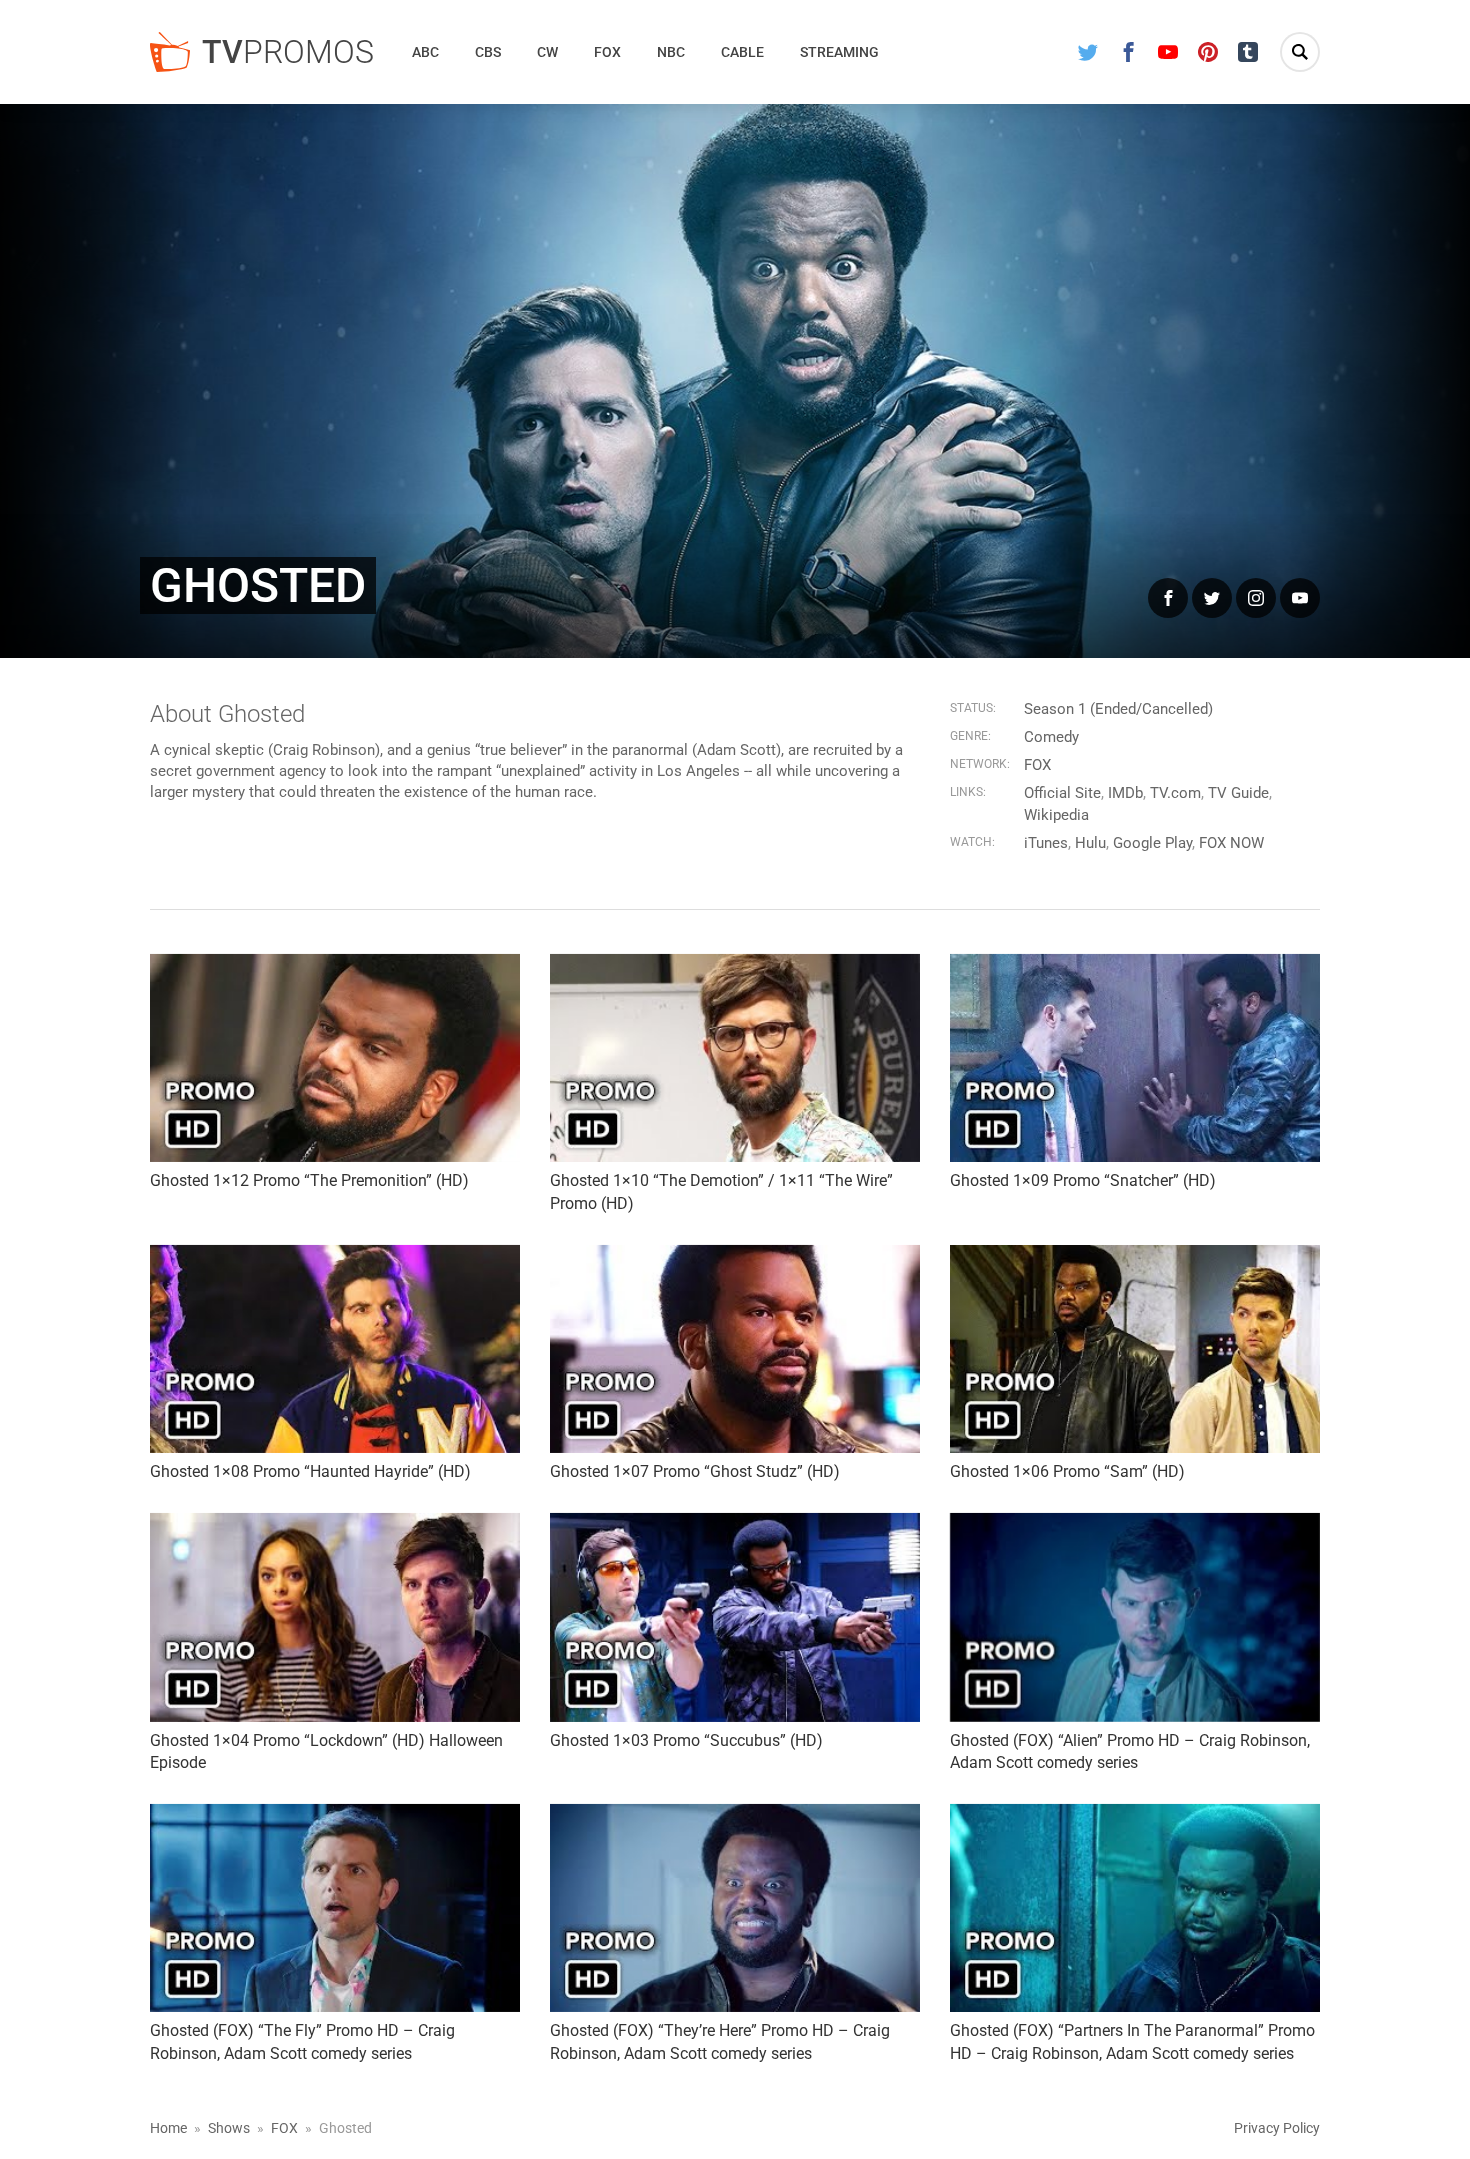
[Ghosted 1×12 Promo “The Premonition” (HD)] (335, 1058)
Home (168, 2128)
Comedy (1051, 737)
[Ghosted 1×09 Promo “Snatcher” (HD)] (1135, 1058)
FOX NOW (1231, 843)
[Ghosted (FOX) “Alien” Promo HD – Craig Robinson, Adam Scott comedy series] (1135, 1617)
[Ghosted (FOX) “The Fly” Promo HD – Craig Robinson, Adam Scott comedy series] (335, 1908)
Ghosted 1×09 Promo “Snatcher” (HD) (1083, 1180)
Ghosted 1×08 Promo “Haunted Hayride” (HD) (310, 1471)
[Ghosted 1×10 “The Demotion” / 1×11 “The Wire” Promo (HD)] (735, 1058)
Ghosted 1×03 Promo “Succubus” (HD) (686, 1740)
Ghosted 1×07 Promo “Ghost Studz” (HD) (695, 1471)
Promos (288, 52)
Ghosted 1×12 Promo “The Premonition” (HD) (309, 1180)
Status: (973, 708)
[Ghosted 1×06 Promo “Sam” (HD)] (1135, 1349)
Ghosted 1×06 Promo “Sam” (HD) (1067, 1471)
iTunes (1046, 843)
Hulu (1090, 843)
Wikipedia (1056, 815)
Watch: (972, 842)
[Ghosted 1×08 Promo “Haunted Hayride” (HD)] (335, 1349)
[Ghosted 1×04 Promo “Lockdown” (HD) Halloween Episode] (335, 1617)
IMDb (1125, 793)
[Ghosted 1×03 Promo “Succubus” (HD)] (735, 1617)
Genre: (970, 736)
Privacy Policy (1277, 2128)
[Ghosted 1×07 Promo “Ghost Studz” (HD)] (735, 1349)
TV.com (1175, 793)
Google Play (1152, 843)
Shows (229, 2128)
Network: (980, 764)
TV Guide (1238, 793)
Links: (968, 792)
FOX (1037, 765)
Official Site (1062, 793)
